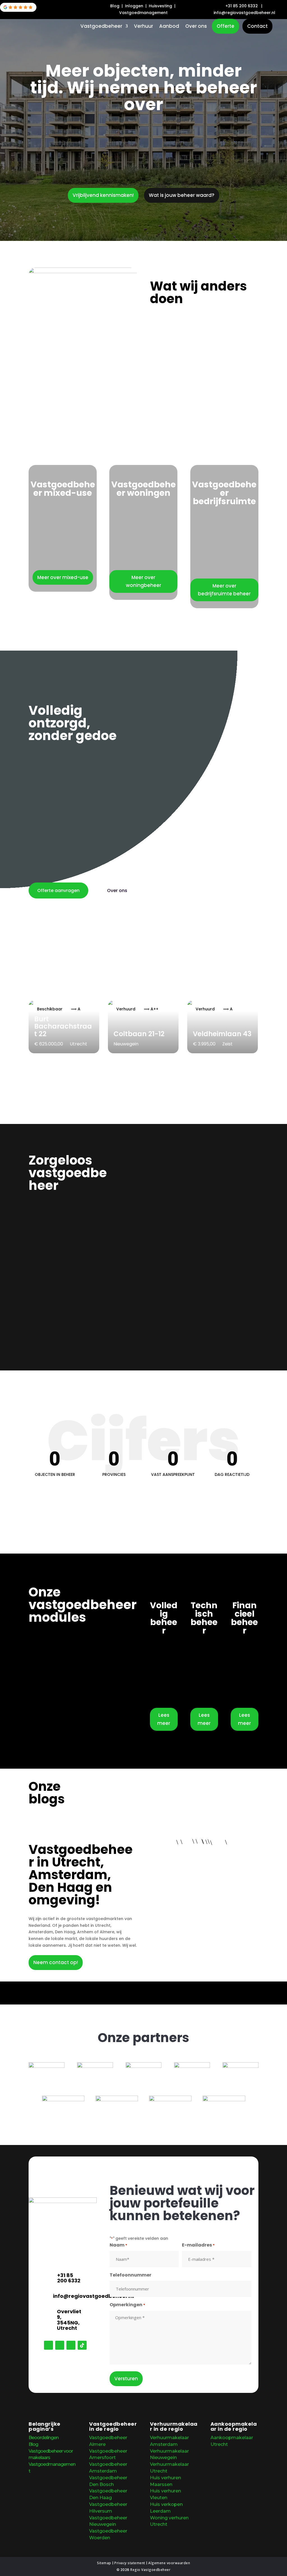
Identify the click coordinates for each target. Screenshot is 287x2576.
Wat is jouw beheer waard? (182, 195)
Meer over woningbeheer (143, 581)
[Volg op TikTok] (82, 2345)
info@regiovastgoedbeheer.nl (93, 2296)
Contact (257, 26)
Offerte (225, 26)
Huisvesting (161, 6)
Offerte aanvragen (58, 890)
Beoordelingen (44, 2438)
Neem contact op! (56, 1962)
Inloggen (135, 6)
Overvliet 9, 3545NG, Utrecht (69, 2320)
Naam (118, 2245)
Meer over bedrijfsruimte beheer (224, 590)
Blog (115, 6)
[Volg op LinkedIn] (71, 2345)
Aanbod (169, 27)
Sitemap (104, 2563)
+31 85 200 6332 (242, 6)
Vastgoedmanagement (143, 13)
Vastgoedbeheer (101, 27)
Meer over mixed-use (63, 577)
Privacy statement (130, 2563)
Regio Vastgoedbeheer (150, 2570)
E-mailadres (198, 2245)
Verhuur (143, 27)
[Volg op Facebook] (48, 2345)
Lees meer (164, 1719)
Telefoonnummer (130, 2275)
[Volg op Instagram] (60, 2345)
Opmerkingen (127, 2305)
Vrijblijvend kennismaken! (103, 195)
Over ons (196, 27)
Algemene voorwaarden (169, 2563)
